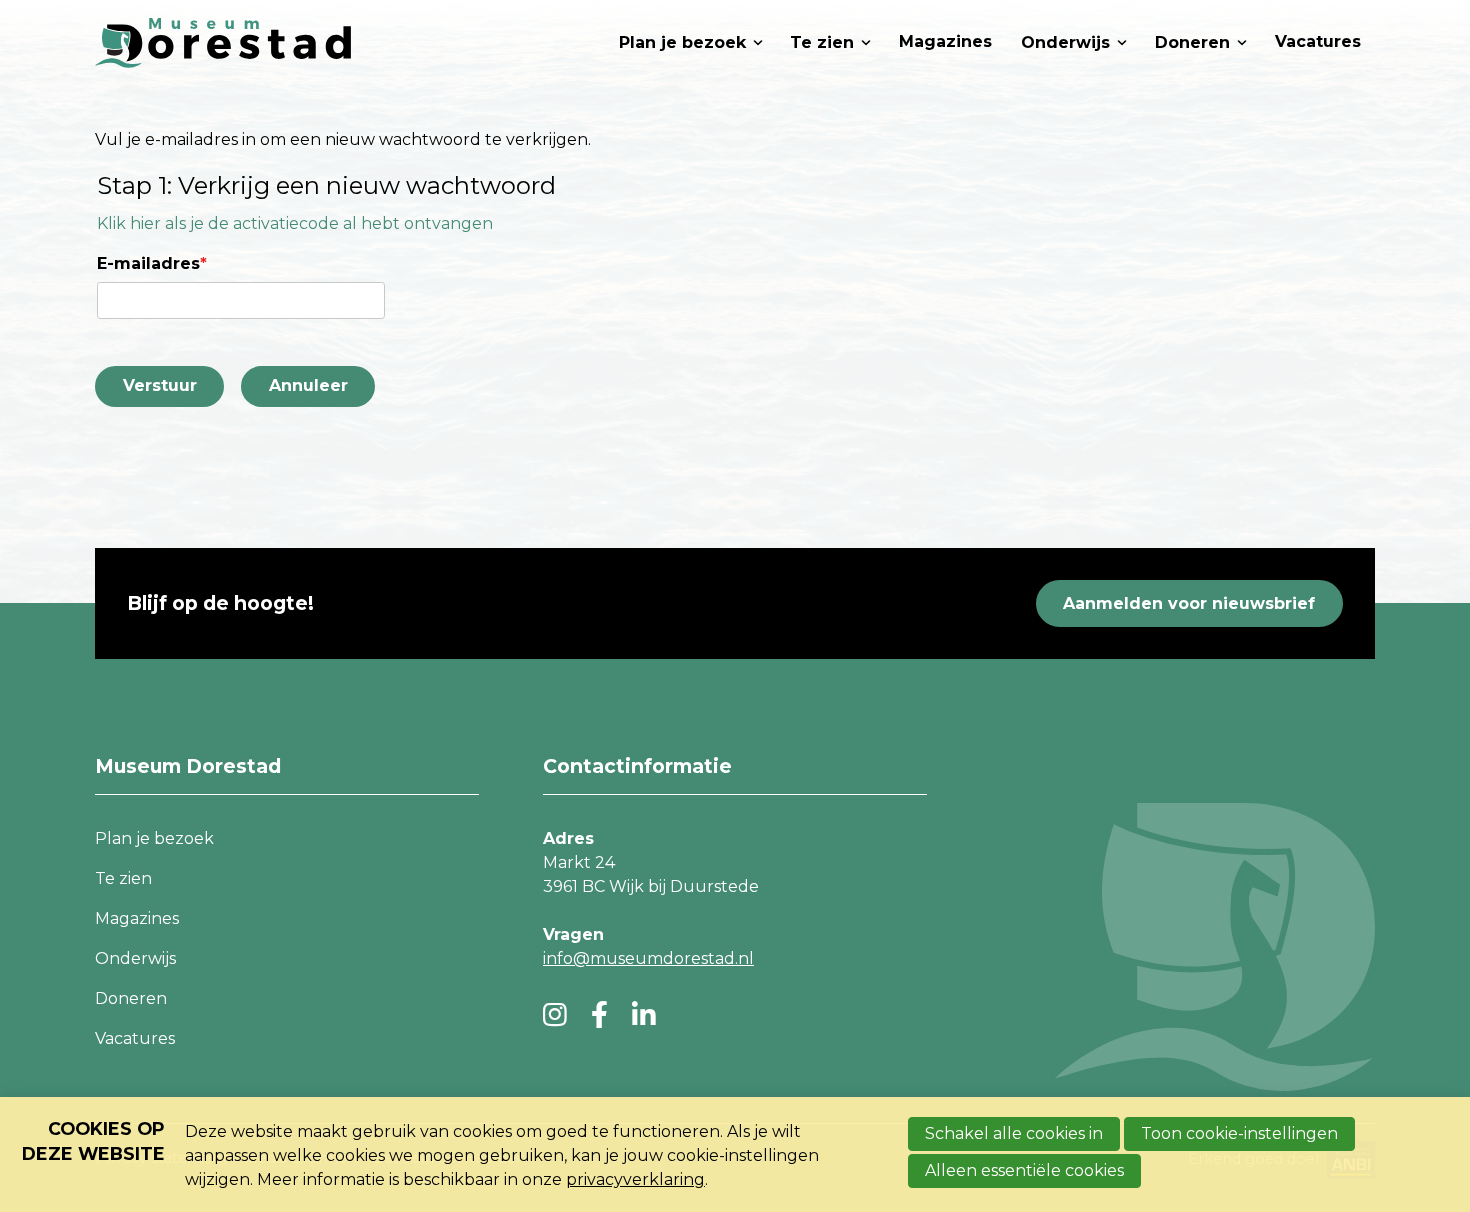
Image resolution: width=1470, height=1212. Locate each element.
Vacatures (1318, 41)
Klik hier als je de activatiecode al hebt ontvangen (295, 223)
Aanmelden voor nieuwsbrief (1189, 603)
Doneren (1192, 42)
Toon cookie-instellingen (1239, 1133)
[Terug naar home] (223, 42)
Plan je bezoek (682, 42)
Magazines (945, 41)
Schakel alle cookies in (1014, 1133)
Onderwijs (1065, 42)
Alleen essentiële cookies (1024, 1170)
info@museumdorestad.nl (648, 958)
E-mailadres (152, 263)
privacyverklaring (635, 1179)
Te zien (822, 42)
